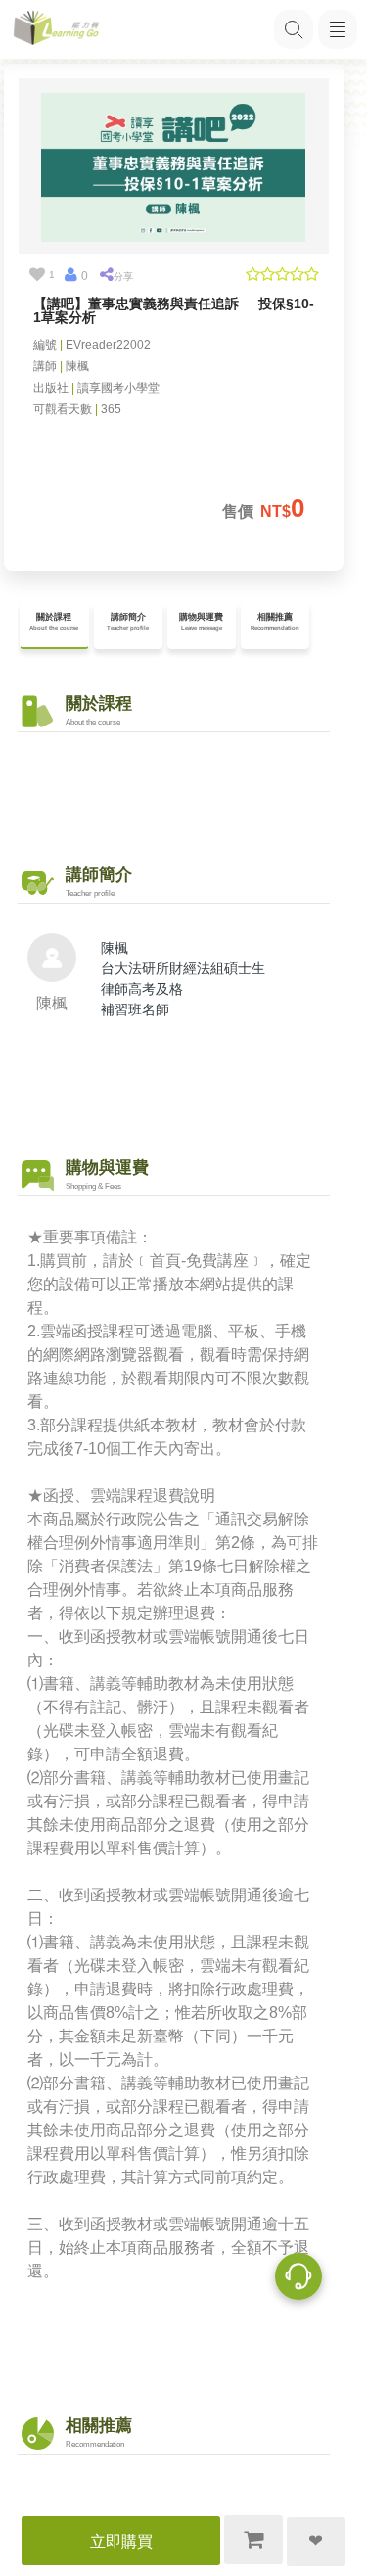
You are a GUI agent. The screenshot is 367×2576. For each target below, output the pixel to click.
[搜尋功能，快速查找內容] (294, 29)
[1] (38, 275)
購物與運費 (201, 622)
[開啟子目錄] (338, 29)
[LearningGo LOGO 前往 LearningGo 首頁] (56, 30)
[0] (70, 275)
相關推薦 (275, 622)
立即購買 (121, 2541)
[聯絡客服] (298, 2279)
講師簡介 (128, 622)
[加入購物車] (253, 2540)
